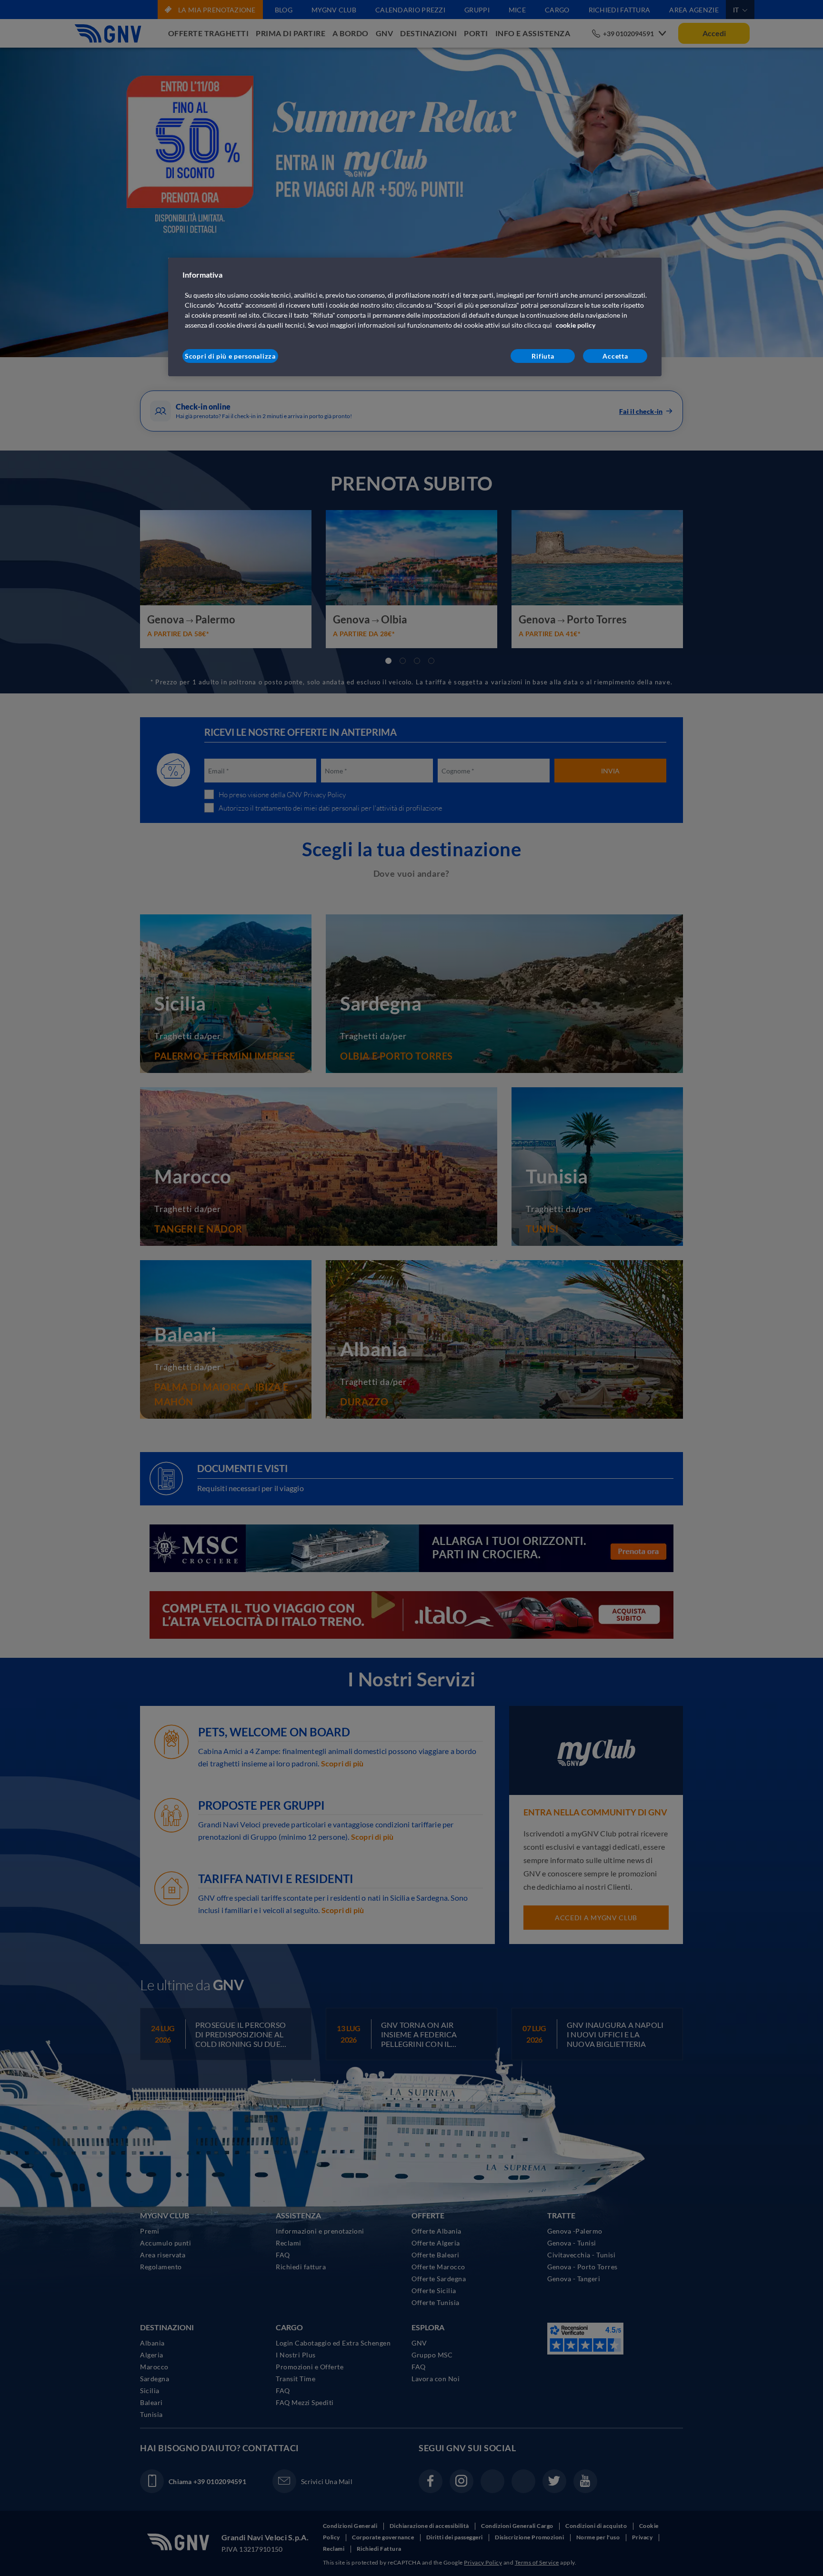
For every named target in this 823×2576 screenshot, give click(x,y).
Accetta (615, 356)
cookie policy (576, 325)
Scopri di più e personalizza (230, 356)
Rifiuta (543, 356)
